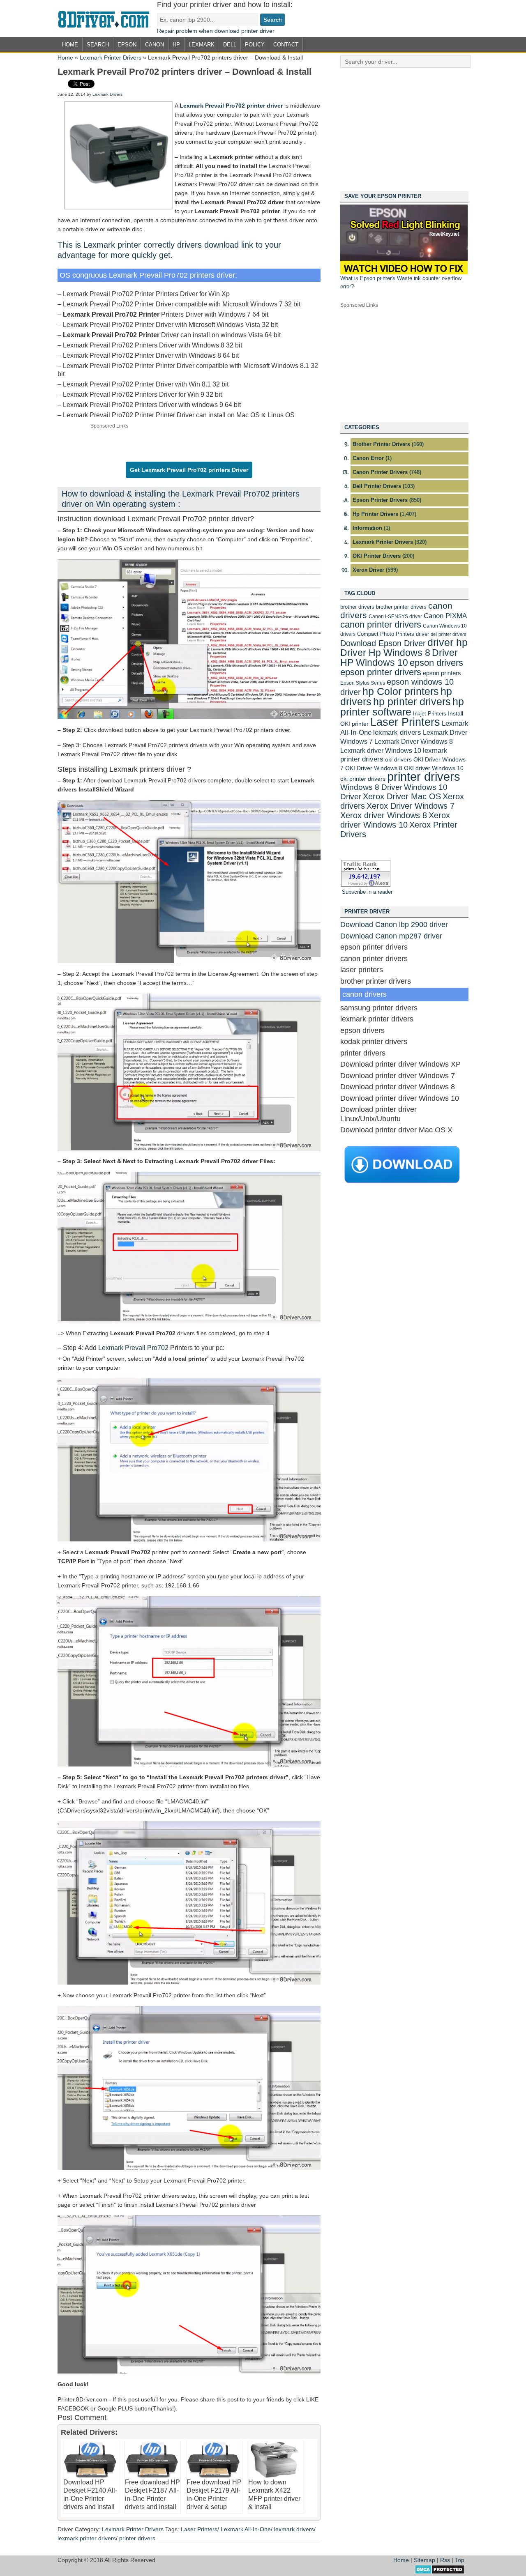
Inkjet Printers (430, 714)
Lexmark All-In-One (246, 2529)
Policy (255, 45)
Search (98, 45)
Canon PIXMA (445, 616)
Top (460, 2560)
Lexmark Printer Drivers (111, 57)
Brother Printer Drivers (381, 444)
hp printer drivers (412, 701)
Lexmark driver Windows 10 (381, 750)
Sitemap (424, 2560)
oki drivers (398, 759)
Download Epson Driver (383, 643)
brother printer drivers (401, 607)
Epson (127, 45)
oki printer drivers (363, 779)
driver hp (448, 642)
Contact (286, 45)
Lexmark (202, 45)
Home (70, 45)
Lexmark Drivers (107, 94)
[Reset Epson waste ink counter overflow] (404, 273)
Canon (155, 45)
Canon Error (368, 458)
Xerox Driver (368, 570)
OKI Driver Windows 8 (374, 768)
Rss (445, 2560)
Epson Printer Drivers (380, 500)
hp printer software (402, 707)
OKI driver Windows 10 (434, 768)
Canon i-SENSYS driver (395, 616)
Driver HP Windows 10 (399, 658)
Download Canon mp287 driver (391, 936)
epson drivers (436, 663)
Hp (176, 45)
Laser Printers (199, 2529)
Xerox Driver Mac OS (402, 796)
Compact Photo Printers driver (393, 634)
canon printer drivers (381, 624)
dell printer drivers (449, 634)
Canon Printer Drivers (380, 472)
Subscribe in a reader (367, 892)
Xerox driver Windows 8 (384, 815)
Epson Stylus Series (363, 683)
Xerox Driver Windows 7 (411, 806)
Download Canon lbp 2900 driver (394, 925)
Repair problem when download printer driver (216, 31)
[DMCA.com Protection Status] (439, 2572)
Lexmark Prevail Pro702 (133, 1348)
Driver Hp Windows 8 (385, 653)
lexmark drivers (294, 2529)
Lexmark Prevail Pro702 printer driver (231, 106)
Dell (230, 45)
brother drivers (357, 607)
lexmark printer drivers (87, 2538)
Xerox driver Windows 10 (395, 820)
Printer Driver (107, 18)
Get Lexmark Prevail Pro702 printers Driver (189, 470)
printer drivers (137, 2538)
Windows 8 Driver (371, 787)
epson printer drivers (381, 672)
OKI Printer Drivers (377, 556)
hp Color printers (401, 691)
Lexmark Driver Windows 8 (414, 741)
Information (367, 528)
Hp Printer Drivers (375, 514)
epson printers (442, 673)
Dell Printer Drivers (377, 486)
